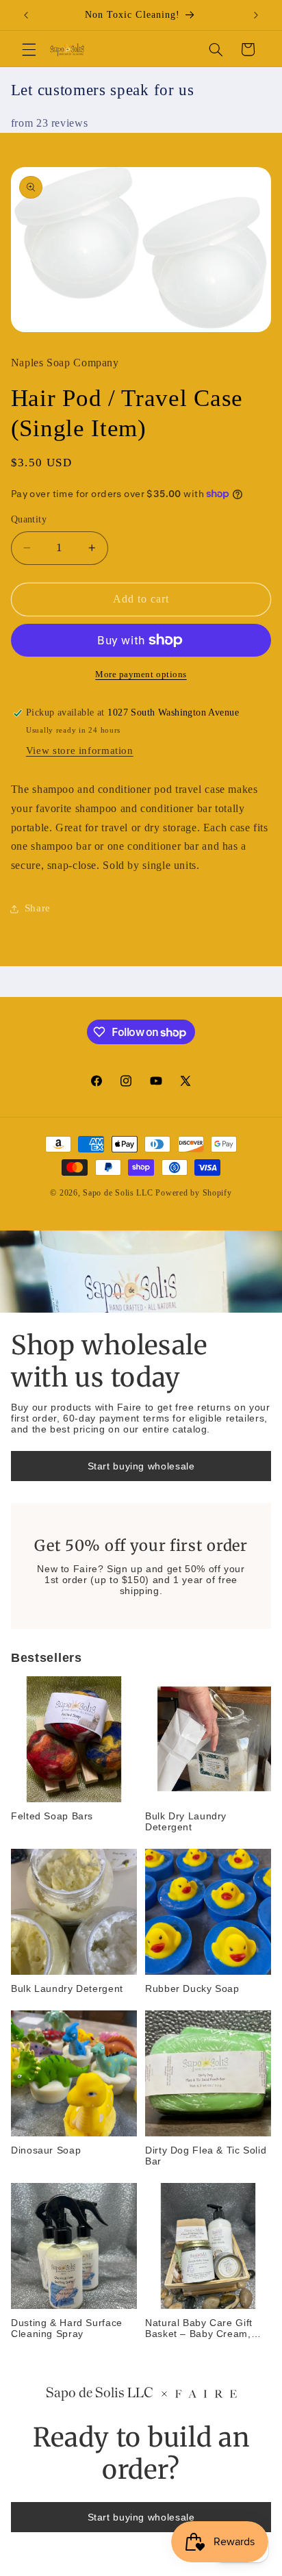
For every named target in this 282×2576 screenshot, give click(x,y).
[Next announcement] (256, 15)
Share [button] (38, 908)
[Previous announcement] (26, 15)
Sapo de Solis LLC (118, 1193)
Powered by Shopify (193, 1193)
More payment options (141, 674)
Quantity (29, 519)
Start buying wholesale (141, 1466)
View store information (80, 750)
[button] (29, 49)
